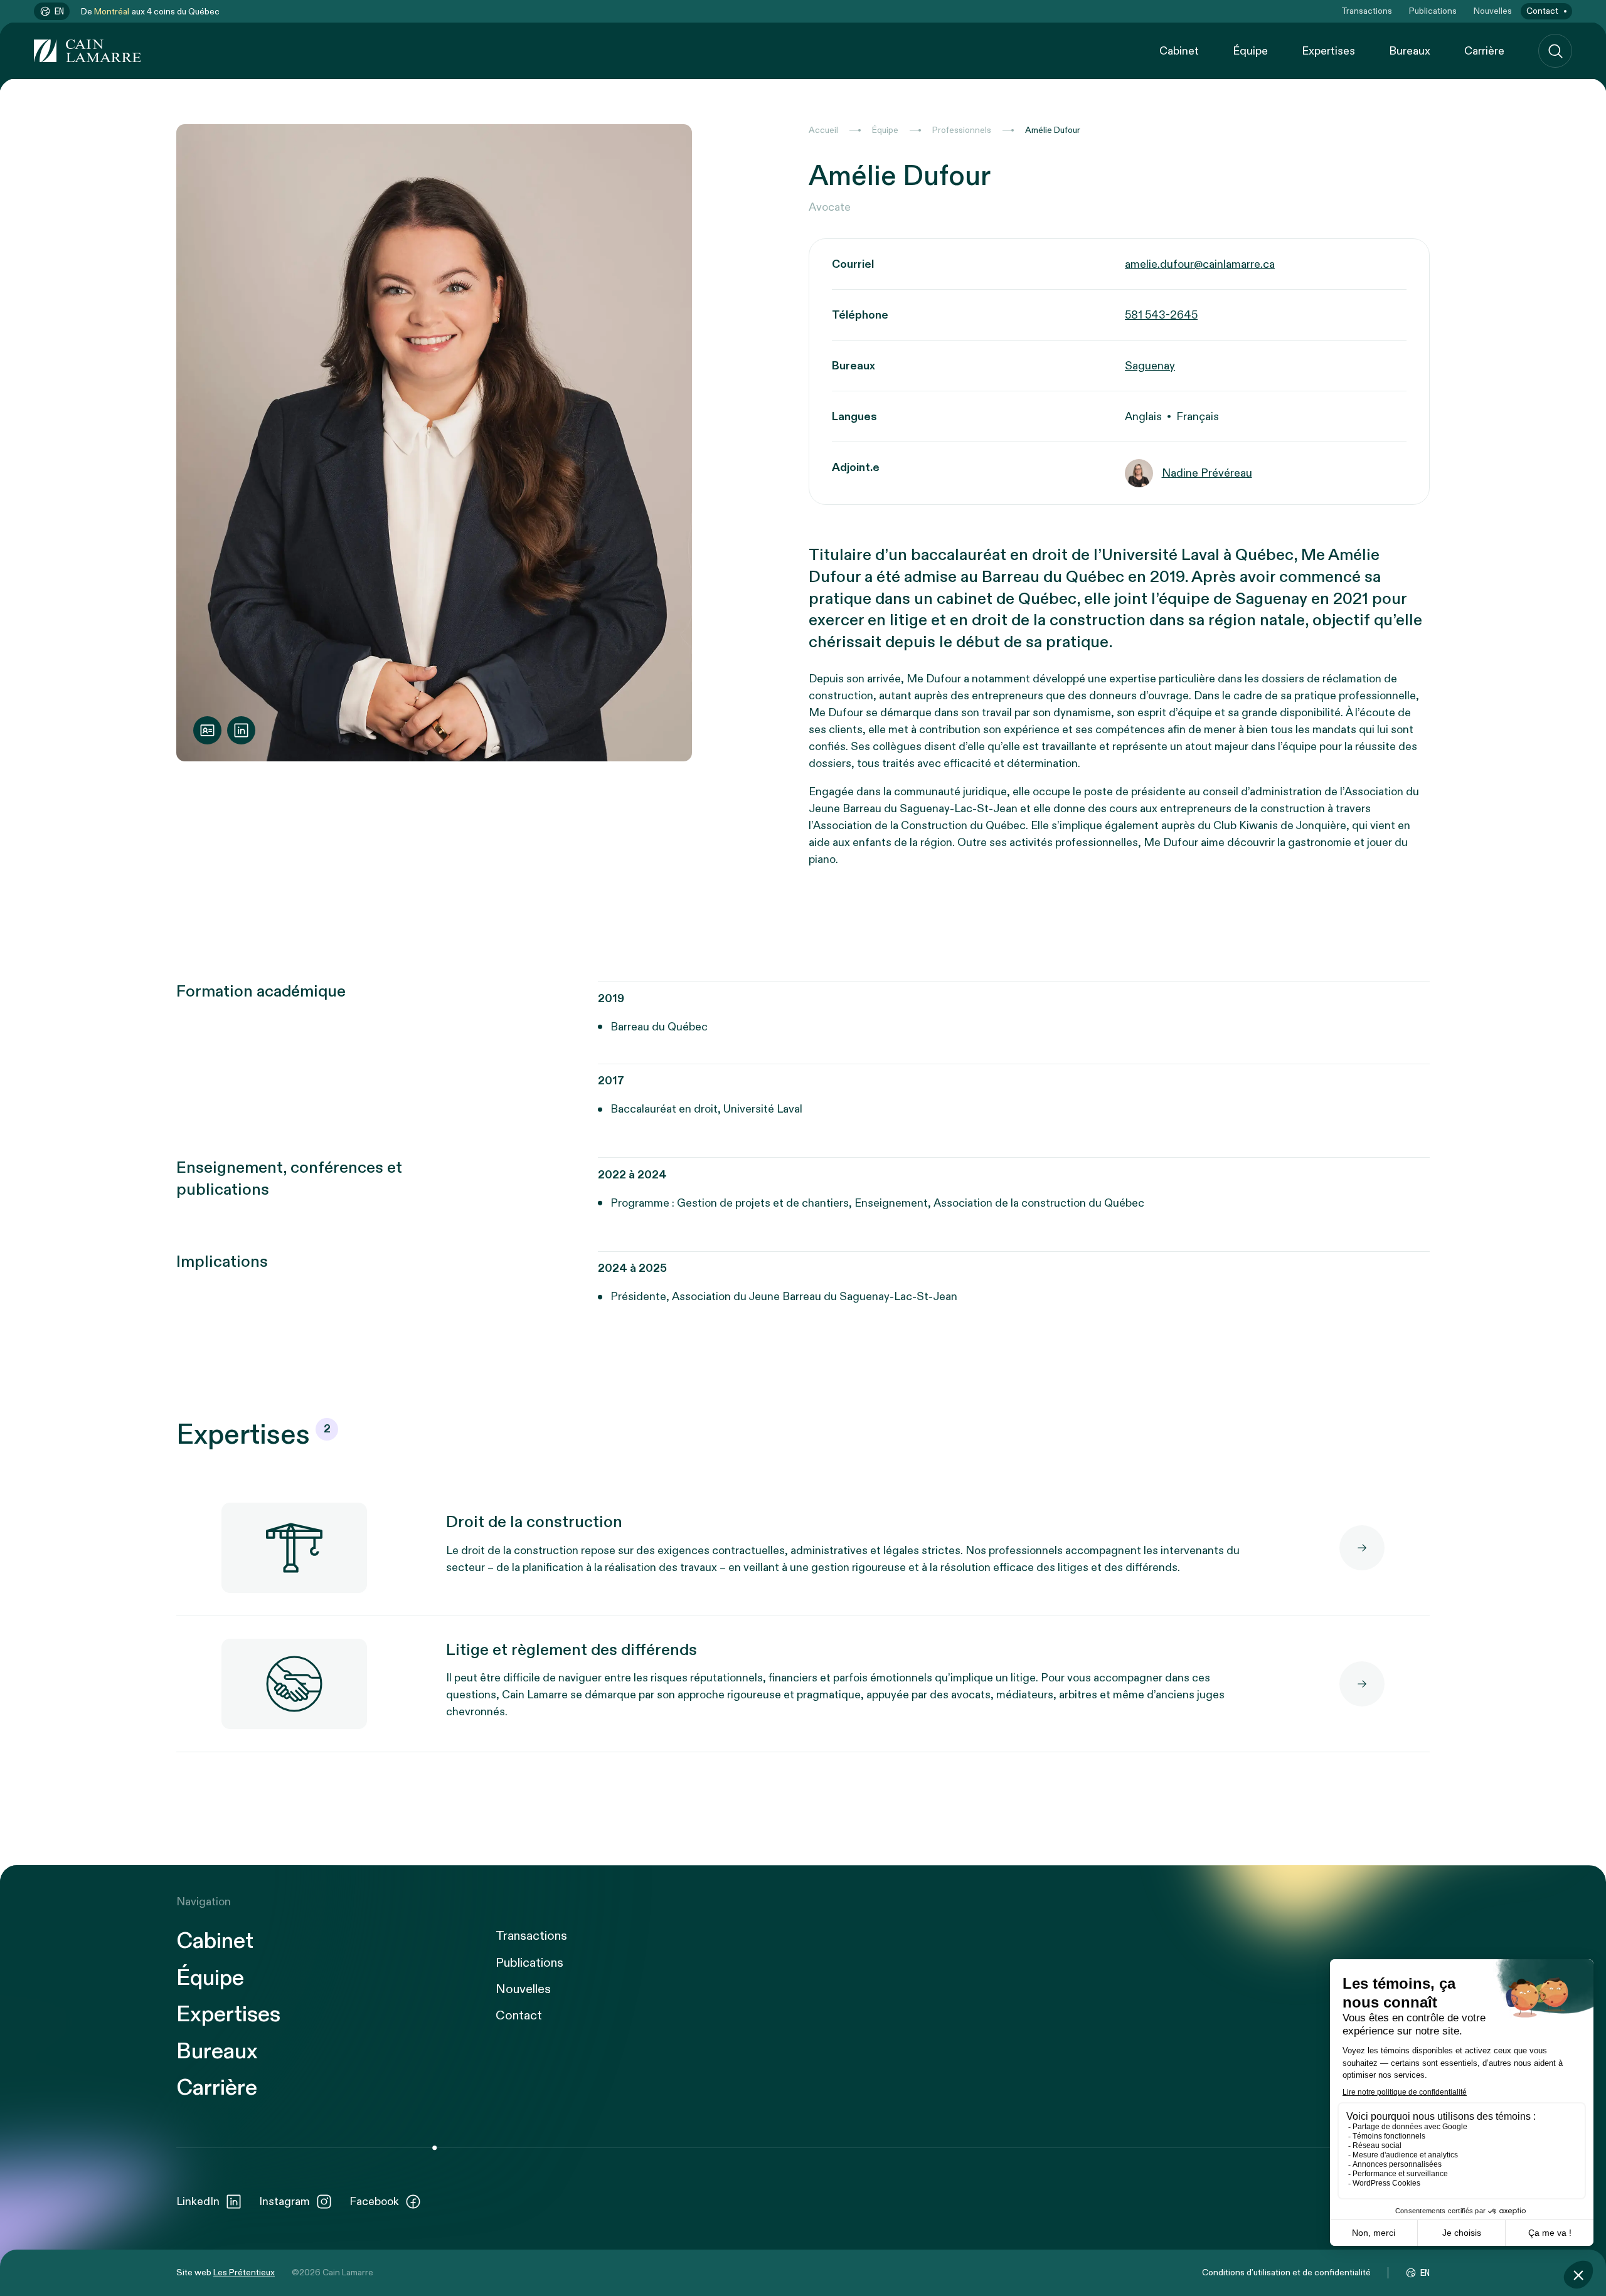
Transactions (1367, 11)
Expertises (1328, 51)
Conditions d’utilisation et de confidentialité (1286, 2272)
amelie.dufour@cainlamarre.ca (1200, 264)
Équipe (1250, 51)
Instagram (285, 2202)
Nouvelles (1493, 11)
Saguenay (1150, 366)
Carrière (1484, 51)
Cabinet (1179, 51)
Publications (1433, 11)
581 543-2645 (1161, 315)
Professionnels (962, 130)
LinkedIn (198, 2202)
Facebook (374, 2202)
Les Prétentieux (244, 2272)
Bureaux (1410, 51)
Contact (1542, 11)
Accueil (823, 130)
